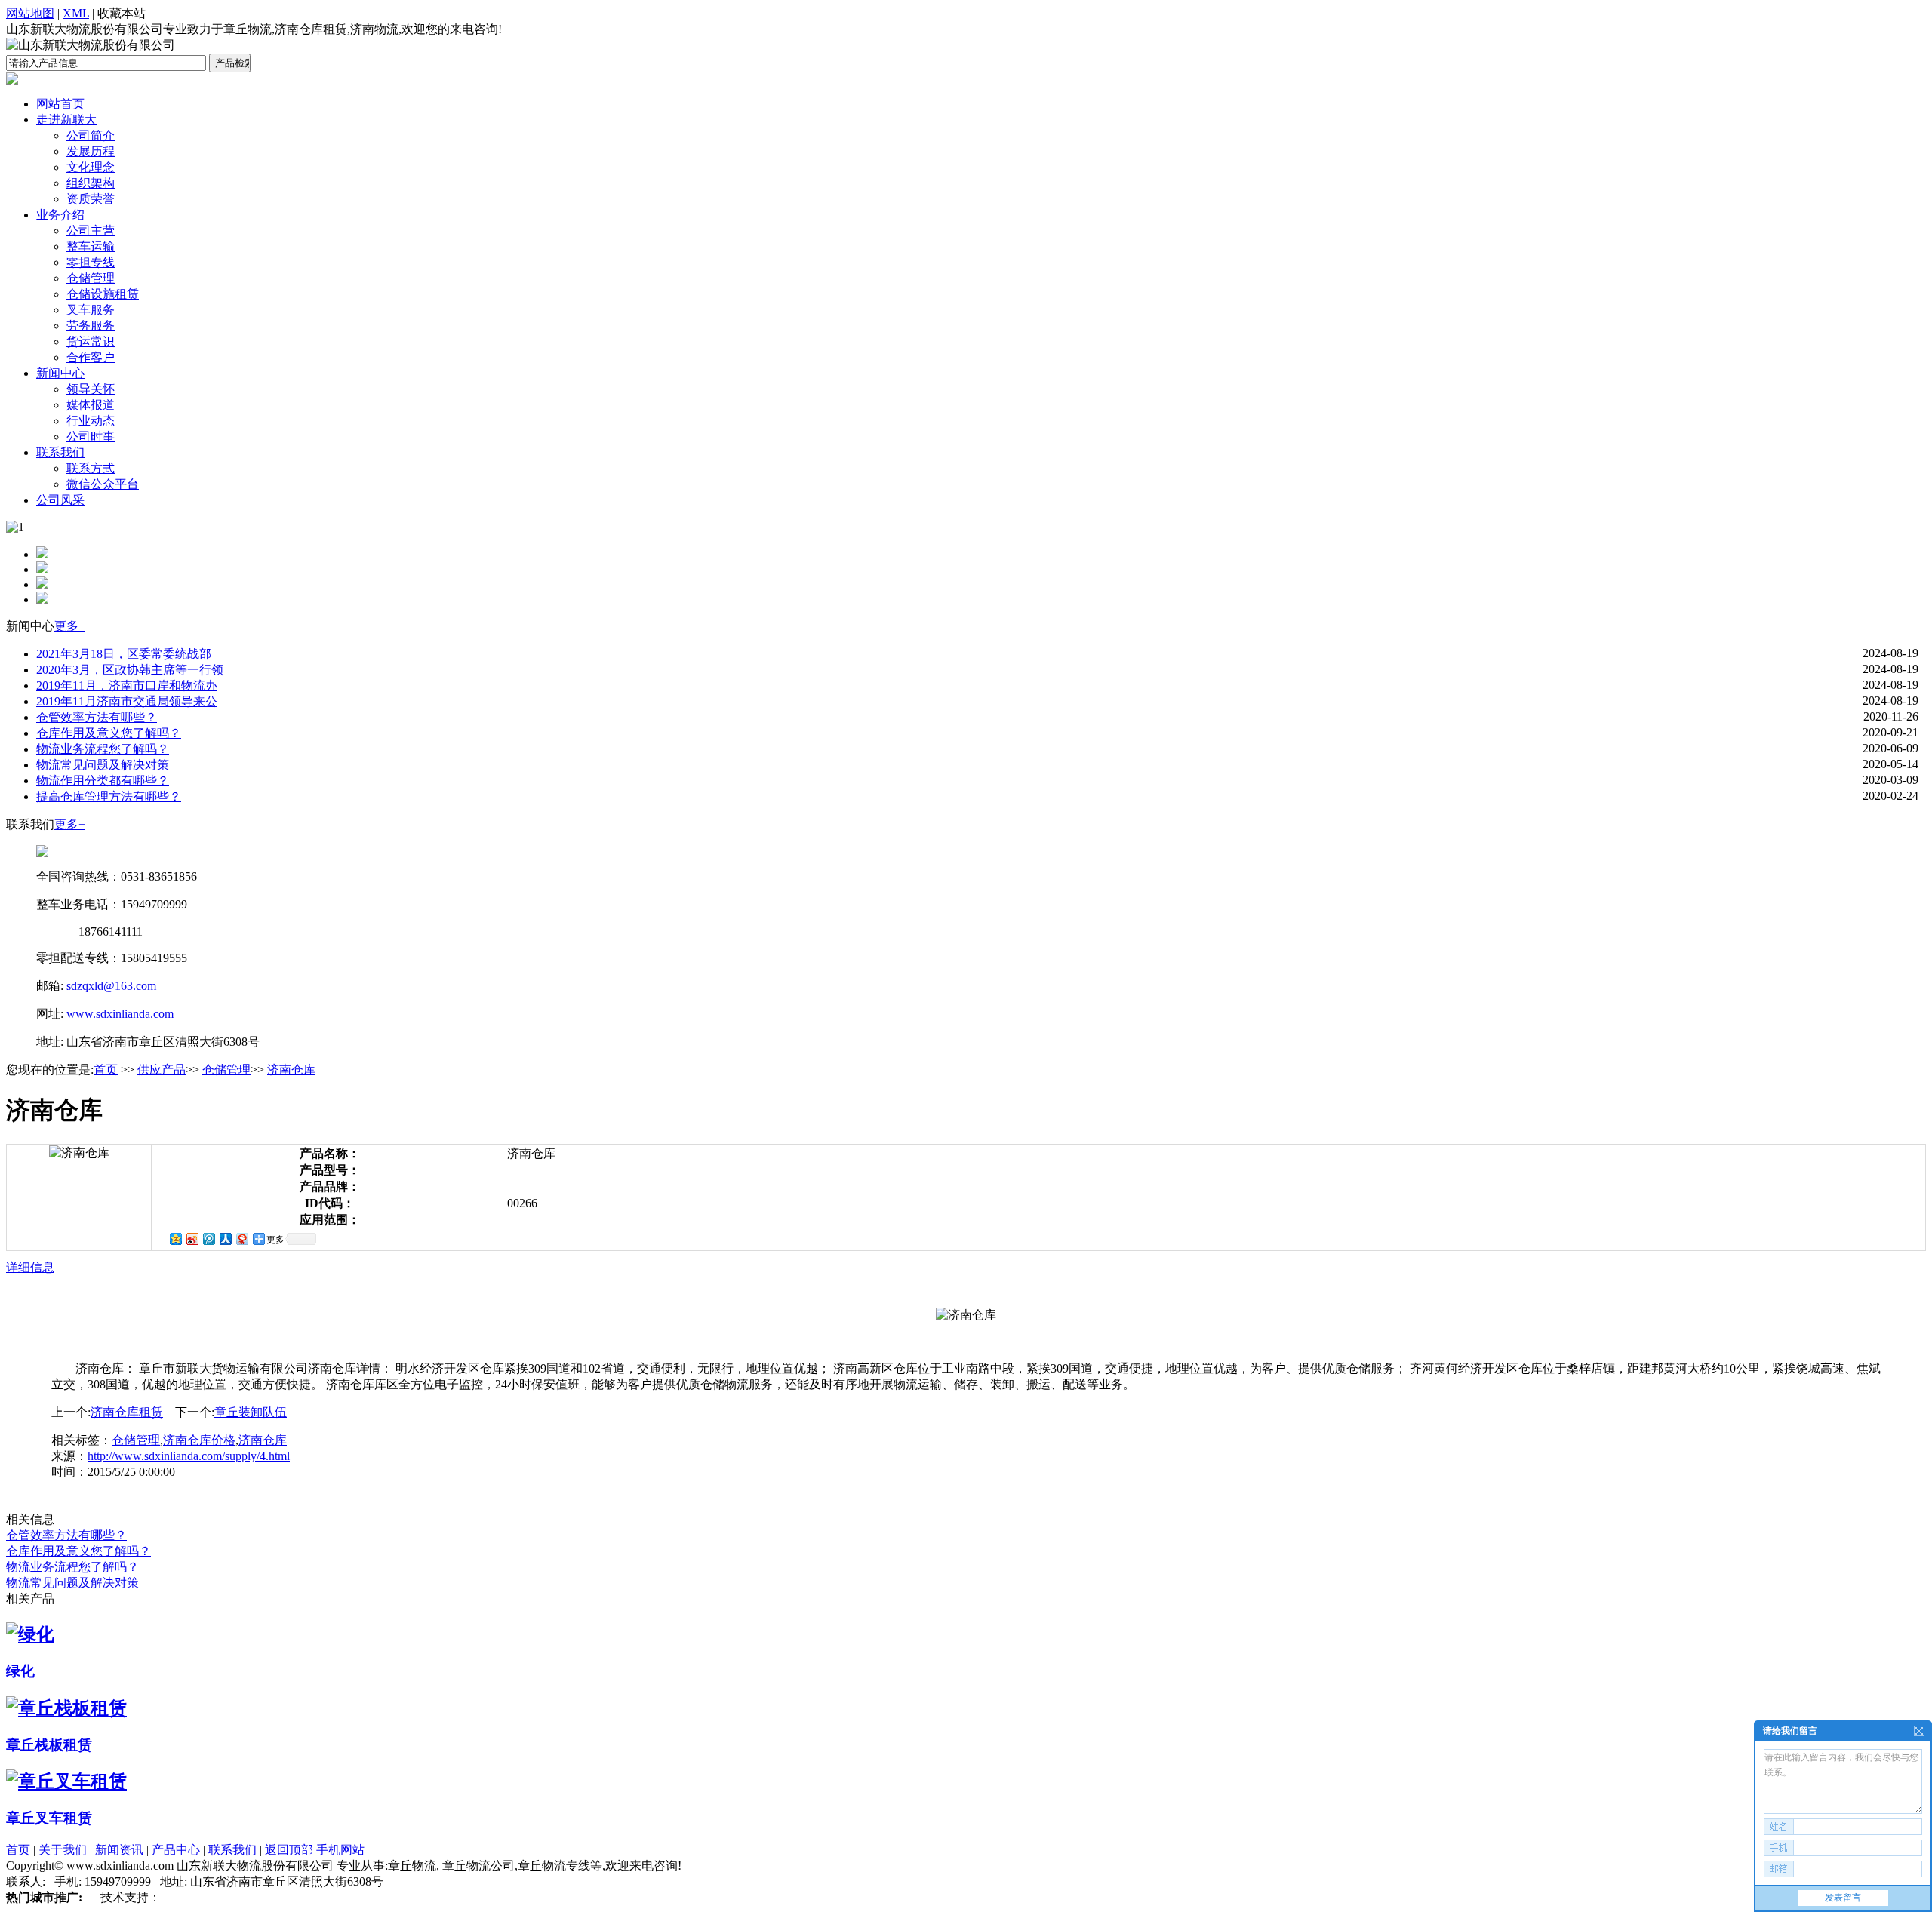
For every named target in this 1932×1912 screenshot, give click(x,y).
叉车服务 (91, 310)
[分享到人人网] (225, 1239)
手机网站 (340, 1850)
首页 (106, 1070)
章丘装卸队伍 (251, 1412)
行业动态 (91, 421)
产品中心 (176, 1850)
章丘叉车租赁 (49, 1818)
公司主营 (91, 231)
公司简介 (91, 135)
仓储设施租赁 (103, 294)
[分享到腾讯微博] (208, 1239)
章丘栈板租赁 (49, 1745)
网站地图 (30, 13)
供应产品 (162, 1070)
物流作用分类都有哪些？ (103, 781)
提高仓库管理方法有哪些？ (109, 796)
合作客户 (91, 357)
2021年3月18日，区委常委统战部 (124, 654)
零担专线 (91, 262)
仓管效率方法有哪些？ (97, 717)
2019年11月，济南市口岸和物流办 (127, 685)
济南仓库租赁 (127, 1412)
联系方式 (91, 468)
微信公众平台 (103, 484)
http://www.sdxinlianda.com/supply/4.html (189, 1456)
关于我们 (63, 1850)
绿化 (20, 1671)
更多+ (70, 626)
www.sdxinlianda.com (120, 1014)
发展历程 (91, 151)
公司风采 (60, 500)
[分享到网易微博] (241, 1239)
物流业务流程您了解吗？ (103, 749)
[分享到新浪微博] (192, 1239)
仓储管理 (91, 278)
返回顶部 (289, 1850)
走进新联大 (66, 120)
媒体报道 (91, 405)
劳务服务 (91, 326)
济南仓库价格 (199, 1440)
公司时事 (91, 437)
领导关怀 (91, 389)
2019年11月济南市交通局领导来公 (127, 701)
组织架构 (91, 183)
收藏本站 (122, 13)
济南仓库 (291, 1070)
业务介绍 (60, 215)
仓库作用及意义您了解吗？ (109, 733)
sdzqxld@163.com (111, 986)
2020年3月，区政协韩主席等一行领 (130, 670)
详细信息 (30, 1267)
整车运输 (91, 246)
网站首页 (60, 104)
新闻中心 (60, 373)
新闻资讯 (119, 1850)
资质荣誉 (91, 199)
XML (76, 13)
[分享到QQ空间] (175, 1239)
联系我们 (60, 452)
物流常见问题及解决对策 (103, 765)
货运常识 (91, 341)
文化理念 (91, 167)
